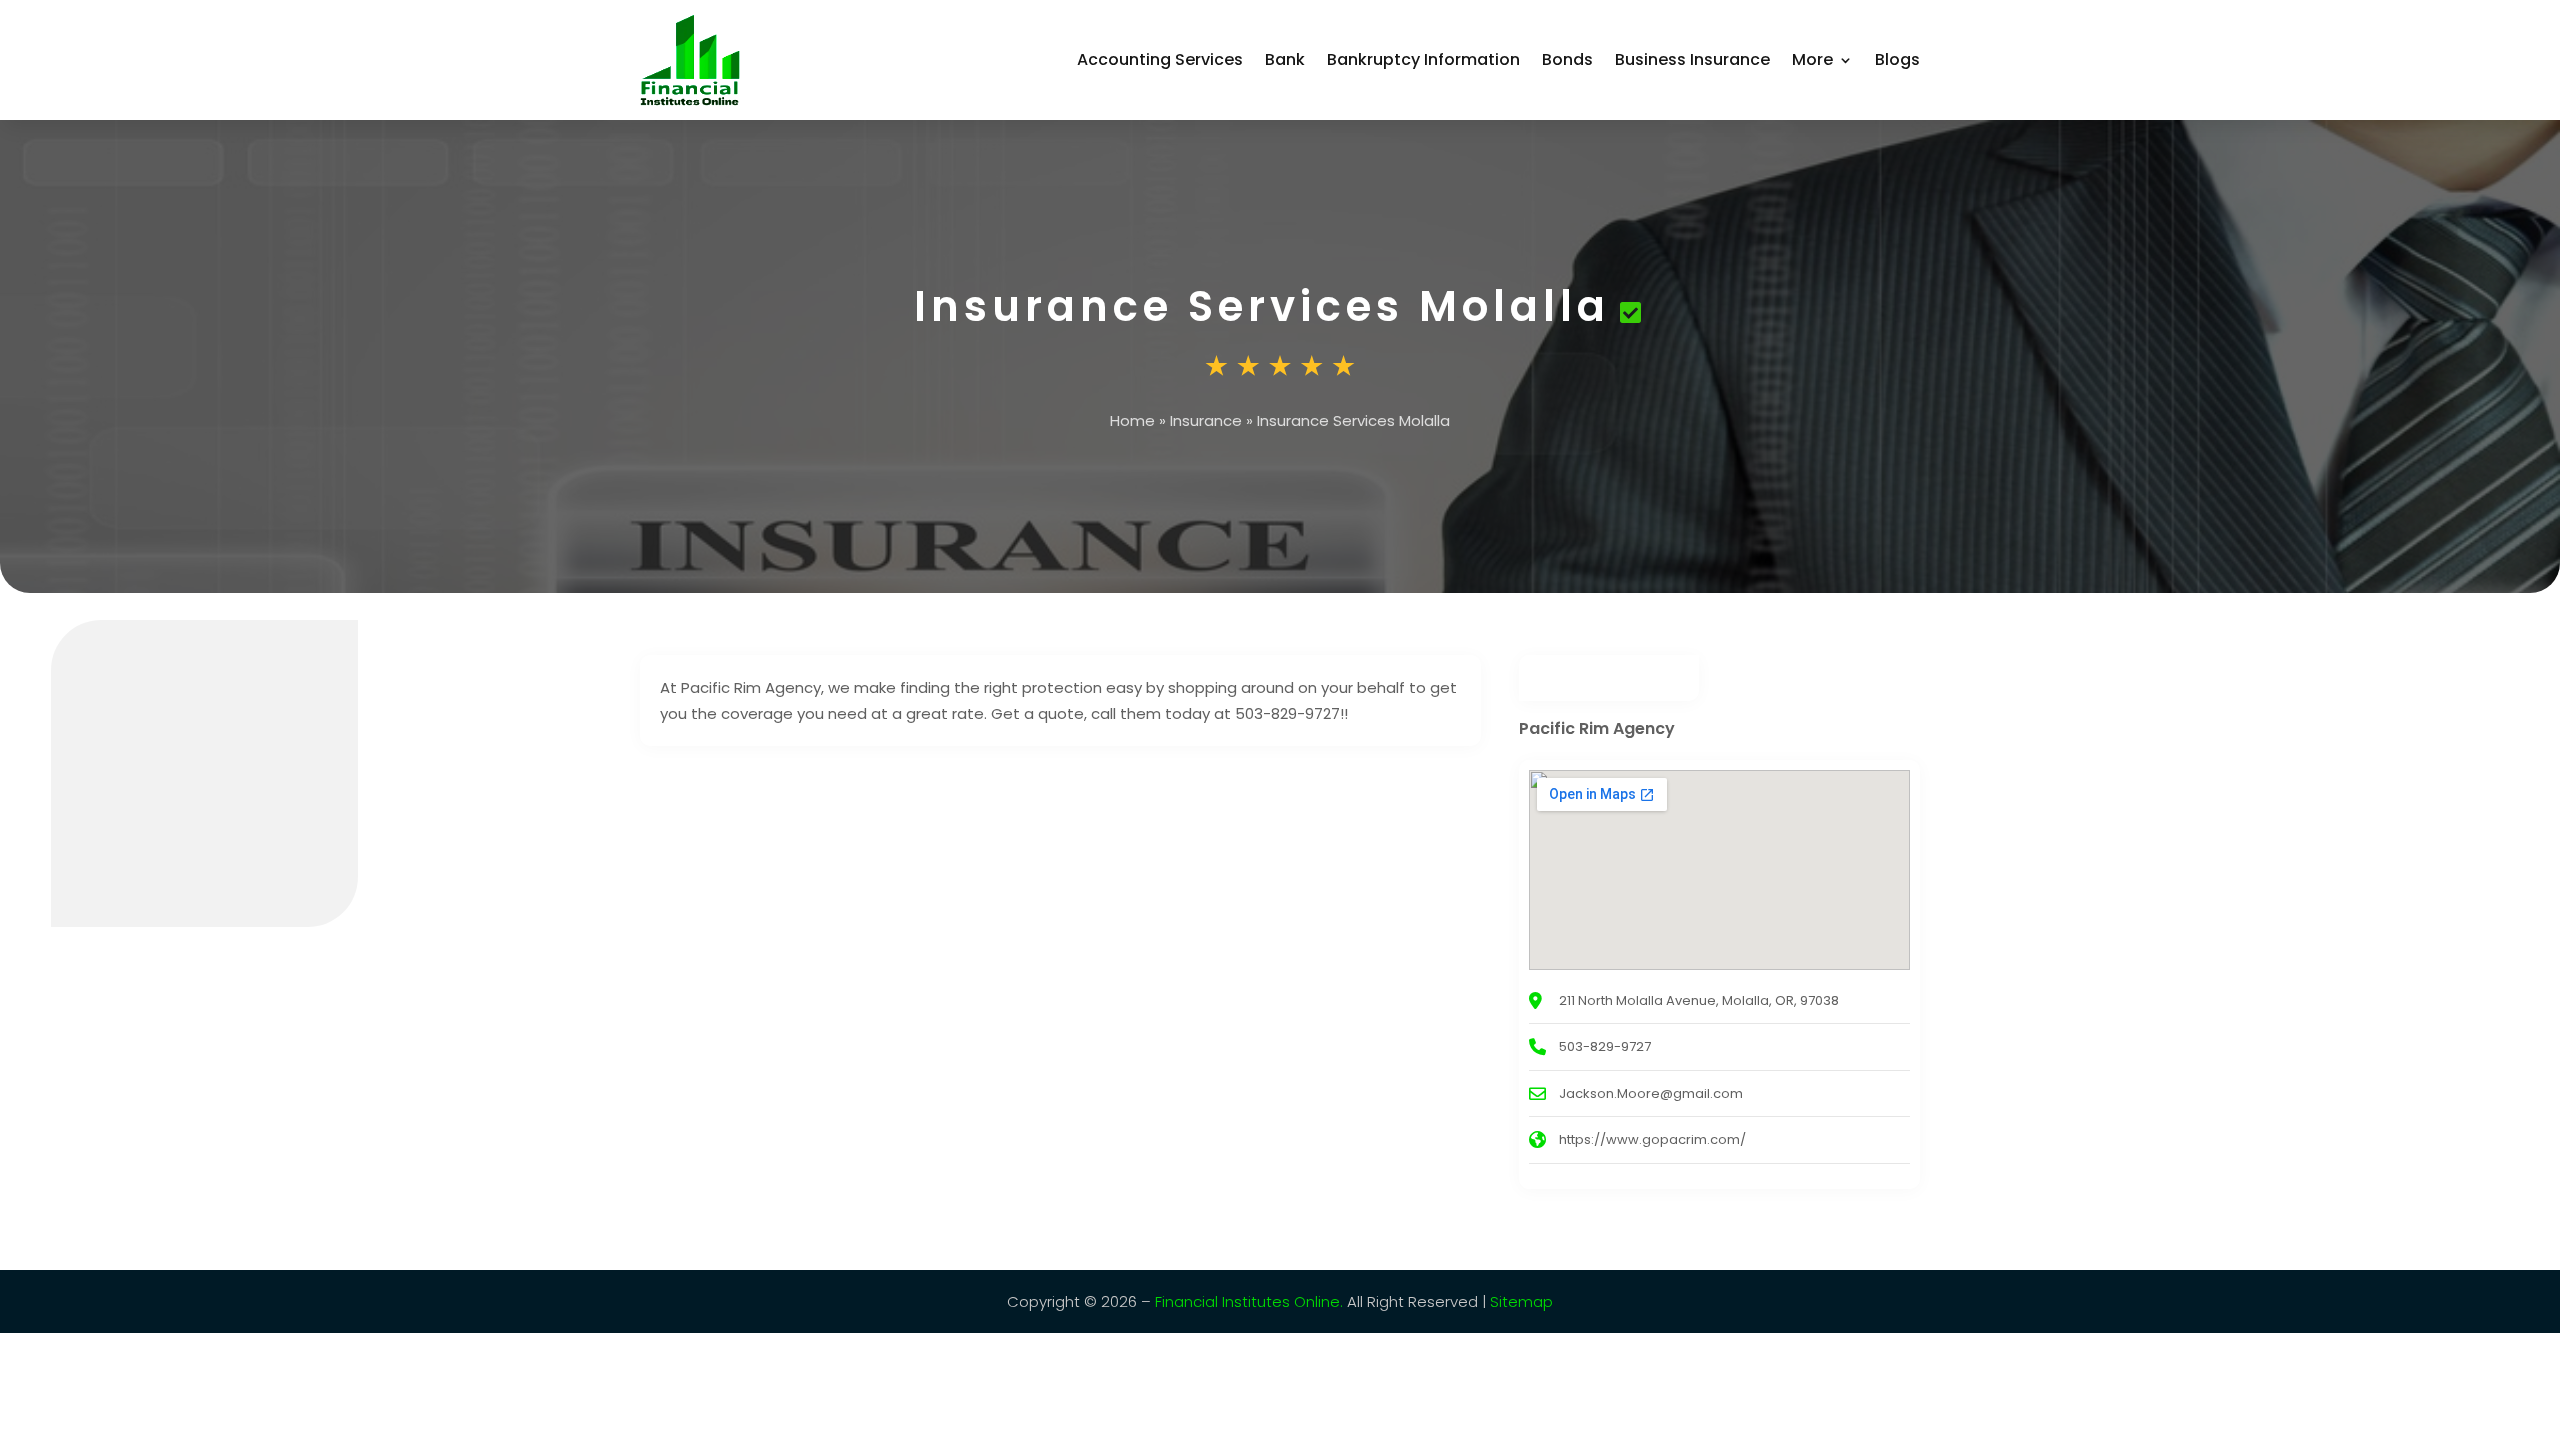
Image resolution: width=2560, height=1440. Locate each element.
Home (1132, 420)
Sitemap (1521, 1301)
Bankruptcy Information (1423, 59)
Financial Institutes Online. (1249, 1301)
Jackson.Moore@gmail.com (1651, 1093)
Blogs (1897, 59)
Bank (1285, 59)
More (1812, 59)
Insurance (1206, 420)
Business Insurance (1692, 59)
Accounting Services (1160, 59)
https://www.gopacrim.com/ (1652, 1139)
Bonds (1567, 59)
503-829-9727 (1605, 1046)
